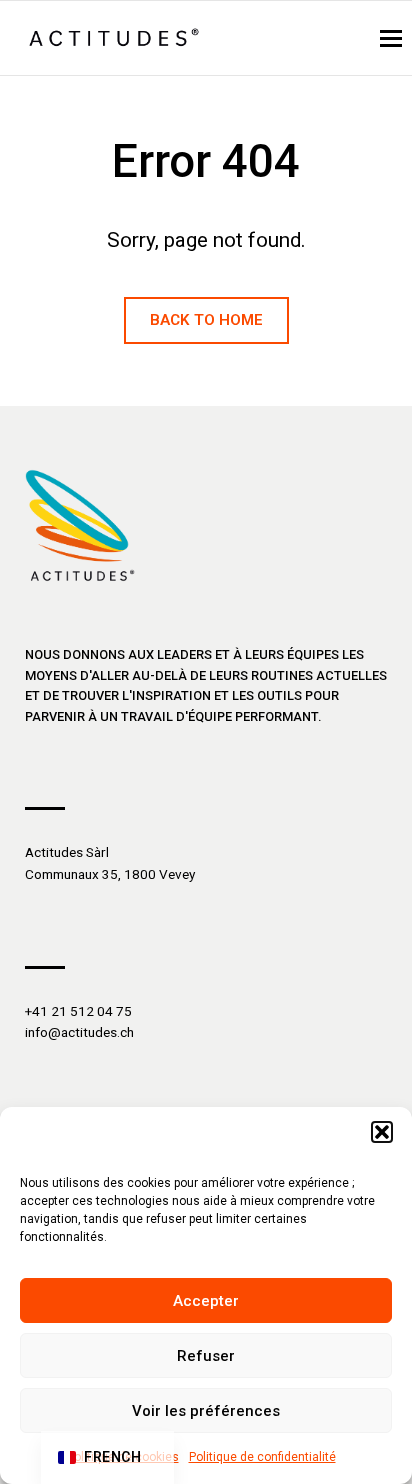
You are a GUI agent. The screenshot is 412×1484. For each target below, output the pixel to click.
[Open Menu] (391, 38)
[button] (382, 1132)
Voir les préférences (206, 1411)
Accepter (206, 1301)
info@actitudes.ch (79, 1032)
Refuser (206, 1356)
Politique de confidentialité (262, 1457)
